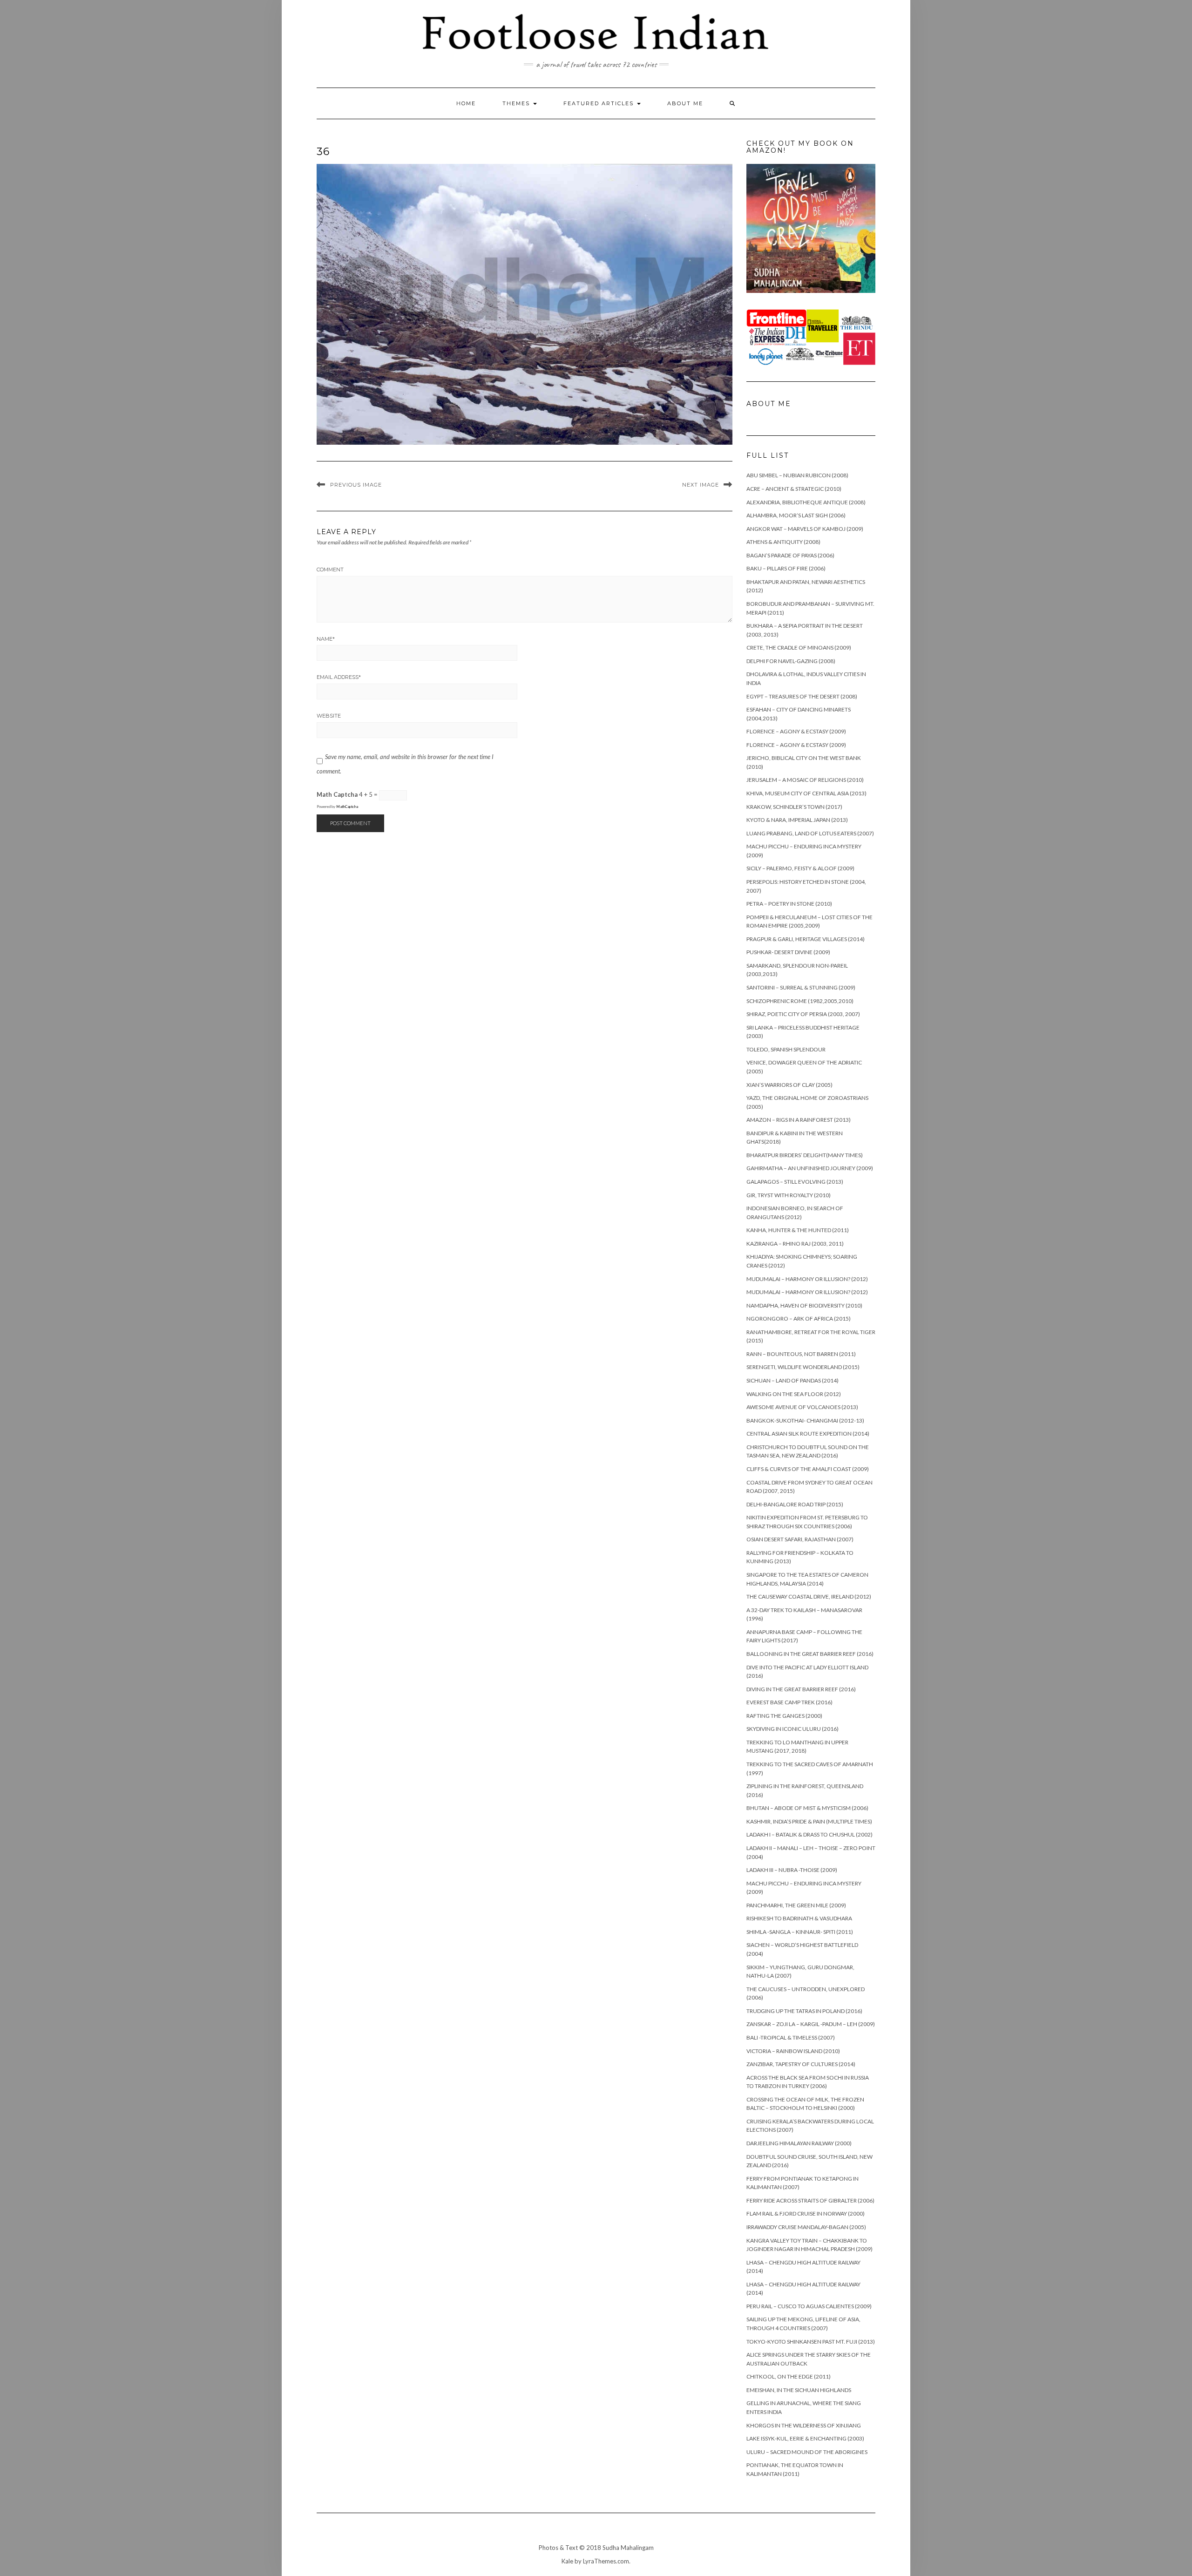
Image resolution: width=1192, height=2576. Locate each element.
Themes (517, 103)
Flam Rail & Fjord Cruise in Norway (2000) (806, 2213)
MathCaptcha (347, 807)
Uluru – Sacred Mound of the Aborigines (807, 2452)
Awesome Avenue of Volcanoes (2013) (802, 1407)
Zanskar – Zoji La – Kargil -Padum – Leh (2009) (811, 2024)
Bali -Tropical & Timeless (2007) (791, 2037)
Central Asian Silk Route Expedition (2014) (808, 1434)
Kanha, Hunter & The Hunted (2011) (798, 1230)
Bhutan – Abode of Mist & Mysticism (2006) (807, 1808)
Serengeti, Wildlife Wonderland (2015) (803, 1367)
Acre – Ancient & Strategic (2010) (794, 489)
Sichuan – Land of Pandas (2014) (792, 1380)
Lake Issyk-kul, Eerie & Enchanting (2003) (805, 2438)
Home (466, 103)
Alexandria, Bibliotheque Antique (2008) (806, 502)
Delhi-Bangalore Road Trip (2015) (795, 1504)
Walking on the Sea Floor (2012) (794, 1394)
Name (326, 639)
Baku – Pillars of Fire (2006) (786, 568)
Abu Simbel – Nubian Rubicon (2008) (797, 475)
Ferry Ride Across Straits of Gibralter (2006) (810, 2200)
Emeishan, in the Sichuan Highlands (799, 2390)
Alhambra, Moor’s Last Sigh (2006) (796, 515)
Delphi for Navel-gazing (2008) (791, 661)
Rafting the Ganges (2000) (784, 1716)
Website (329, 716)
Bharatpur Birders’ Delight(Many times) (805, 1155)
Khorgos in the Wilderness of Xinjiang (804, 2425)
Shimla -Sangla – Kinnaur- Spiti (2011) (800, 1932)
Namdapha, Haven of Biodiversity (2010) (804, 1305)
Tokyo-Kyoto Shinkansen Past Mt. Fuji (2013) (811, 2342)
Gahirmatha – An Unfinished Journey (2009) (810, 1168)
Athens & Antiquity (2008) (783, 542)
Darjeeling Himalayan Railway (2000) (799, 2143)
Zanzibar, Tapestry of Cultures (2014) (801, 2064)
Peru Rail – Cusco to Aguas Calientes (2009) (809, 2306)
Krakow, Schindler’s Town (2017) (794, 807)
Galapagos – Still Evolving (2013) (795, 1182)
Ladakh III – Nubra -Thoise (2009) (792, 1870)
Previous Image (356, 485)
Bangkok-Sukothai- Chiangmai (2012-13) (805, 1420)
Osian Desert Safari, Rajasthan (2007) (800, 1539)
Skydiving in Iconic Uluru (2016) (792, 1729)
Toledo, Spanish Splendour (786, 1049)
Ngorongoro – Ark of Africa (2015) (799, 1319)
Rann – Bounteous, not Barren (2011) (801, 1354)
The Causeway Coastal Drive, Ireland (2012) (809, 1596)
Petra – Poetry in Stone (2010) (789, 904)
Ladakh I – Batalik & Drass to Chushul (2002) (809, 1834)
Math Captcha (337, 794)
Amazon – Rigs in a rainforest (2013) (799, 1120)
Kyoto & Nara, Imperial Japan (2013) (797, 820)
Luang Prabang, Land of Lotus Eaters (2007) (810, 833)
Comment (330, 569)
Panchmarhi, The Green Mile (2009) (796, 1905)
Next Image (701, 485)
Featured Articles (600, 103)
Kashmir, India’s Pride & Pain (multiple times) (809, 1821)
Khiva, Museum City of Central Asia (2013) (806, 793)
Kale (567, 2561)
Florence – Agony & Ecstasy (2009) (796, 731)
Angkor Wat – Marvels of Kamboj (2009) (805, 529)
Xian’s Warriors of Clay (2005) (789, 1085)
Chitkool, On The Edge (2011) (789, 2376)
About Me (685, 103)
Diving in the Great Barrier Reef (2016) (801, 1689)
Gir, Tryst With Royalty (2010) (789, 1195)
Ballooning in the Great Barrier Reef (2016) (810, 1654)
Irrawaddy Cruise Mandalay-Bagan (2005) (806, 2227)
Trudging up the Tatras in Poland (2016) (804, 2011)
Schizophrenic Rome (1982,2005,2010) (800, 1001)
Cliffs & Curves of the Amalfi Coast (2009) (808, 1469)
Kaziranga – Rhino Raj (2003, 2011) (795, 1244)
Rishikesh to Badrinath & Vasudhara (799, 1918)
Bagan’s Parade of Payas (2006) (790, 555)
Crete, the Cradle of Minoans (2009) (799, 647)
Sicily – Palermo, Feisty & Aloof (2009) (800, 868)
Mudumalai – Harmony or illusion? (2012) (807, 1279)
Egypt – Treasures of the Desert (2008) (802, 696)
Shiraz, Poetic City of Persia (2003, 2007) (803, 1014)
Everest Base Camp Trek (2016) (789, 1702)
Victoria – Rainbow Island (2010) (793, 2051)
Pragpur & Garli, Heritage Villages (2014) (806, 939)
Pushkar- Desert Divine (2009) (788, 952)
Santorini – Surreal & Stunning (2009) (801, 987)
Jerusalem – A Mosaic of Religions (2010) (805, 780)
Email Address (339, 677)
